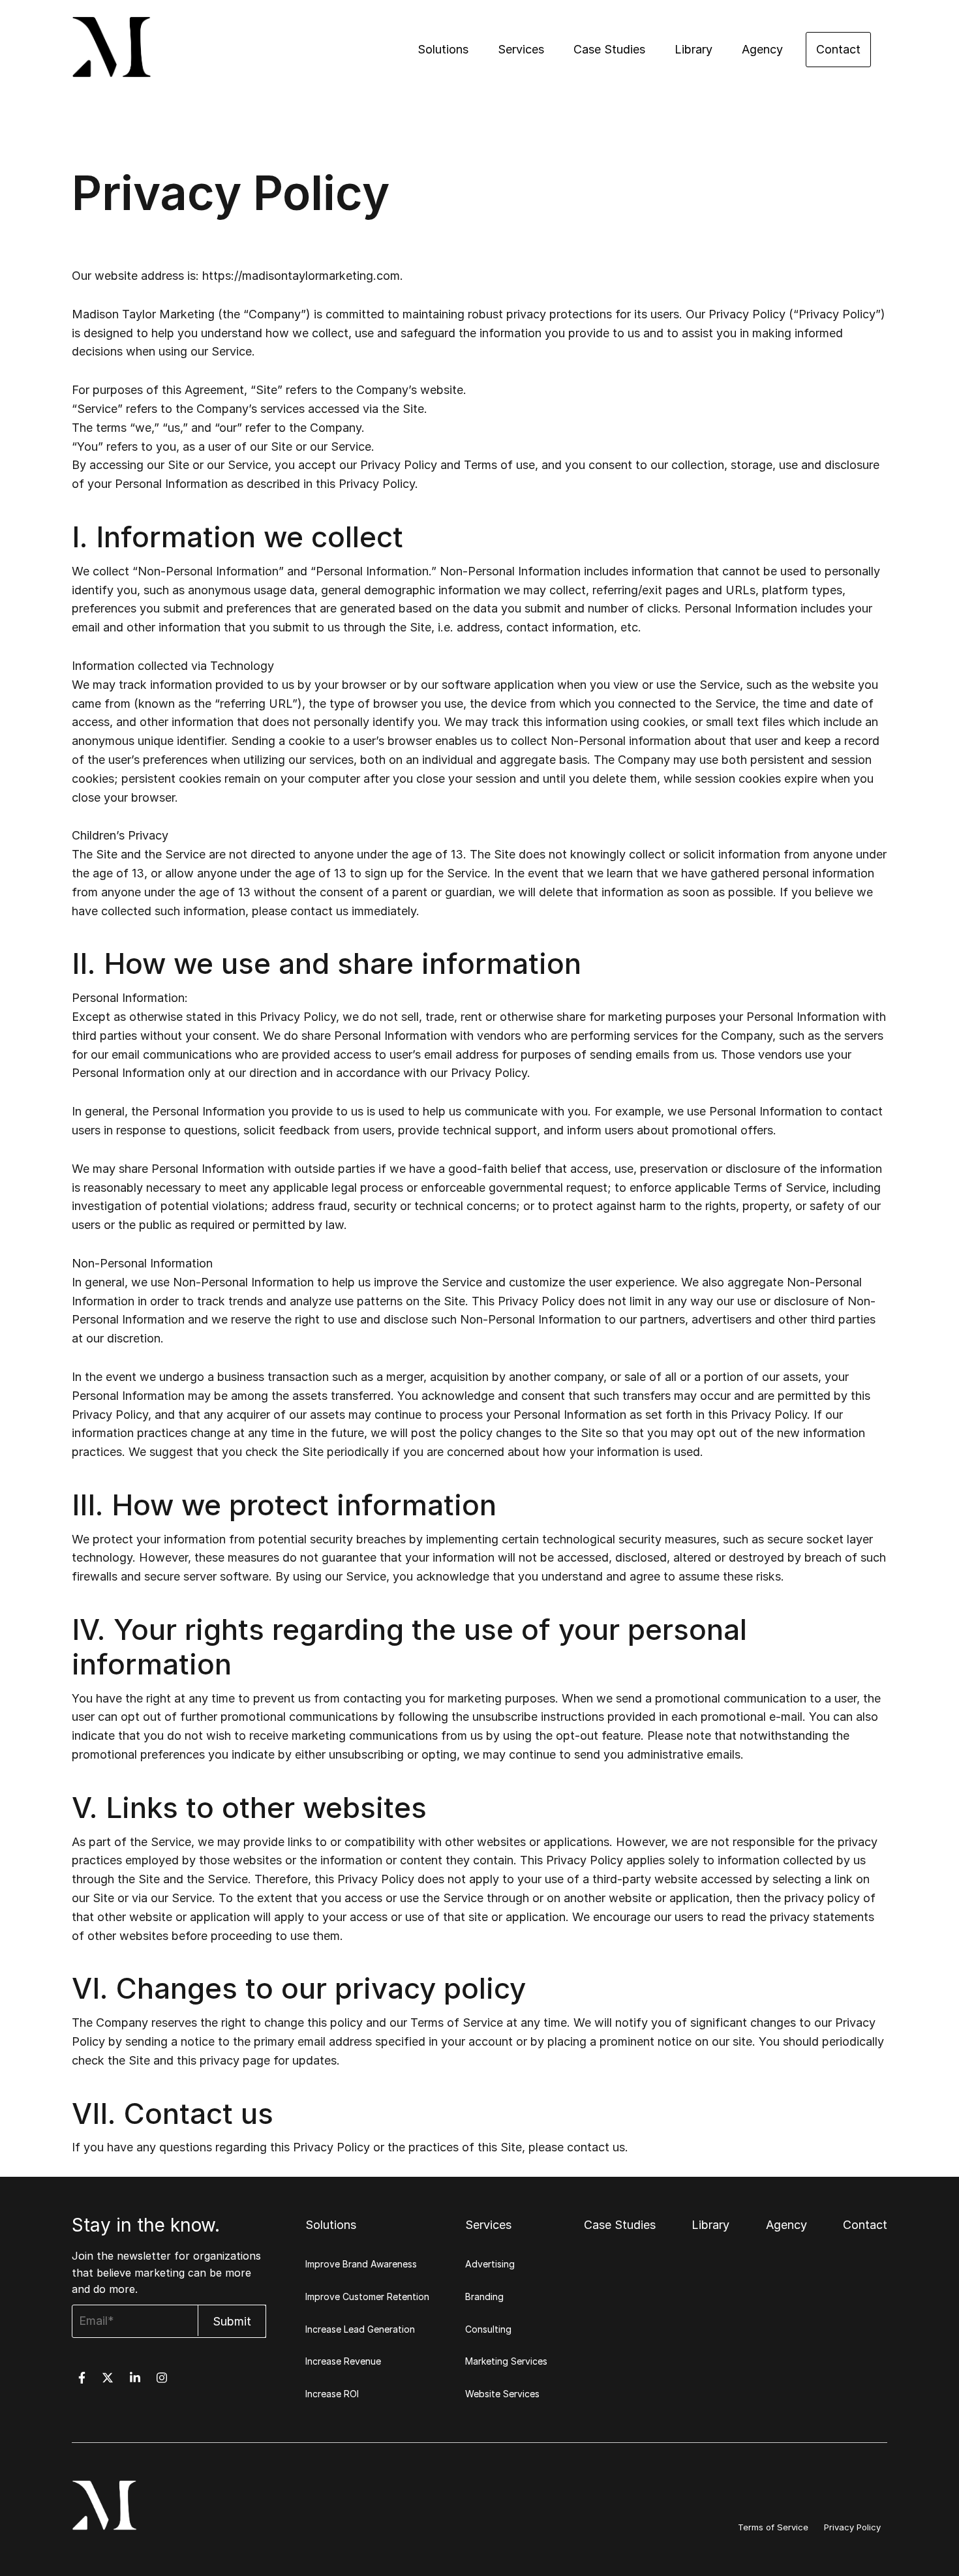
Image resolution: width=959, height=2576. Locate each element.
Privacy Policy (852, 2527)
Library (693, 49)
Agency (762, 49)
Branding (484, 2296)
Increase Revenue (343, 2361)
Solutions (443, 49)
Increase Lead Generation (360, 2329)
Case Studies (609, 49)
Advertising (490, 2264)
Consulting (488, 2329)
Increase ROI (332, 2394)
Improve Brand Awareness (361, 2264)
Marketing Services (506, 2361)
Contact (838, 49)
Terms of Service (773, 2527)
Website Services (502, 2394)
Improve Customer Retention (367, 2296)
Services (521, 49)
